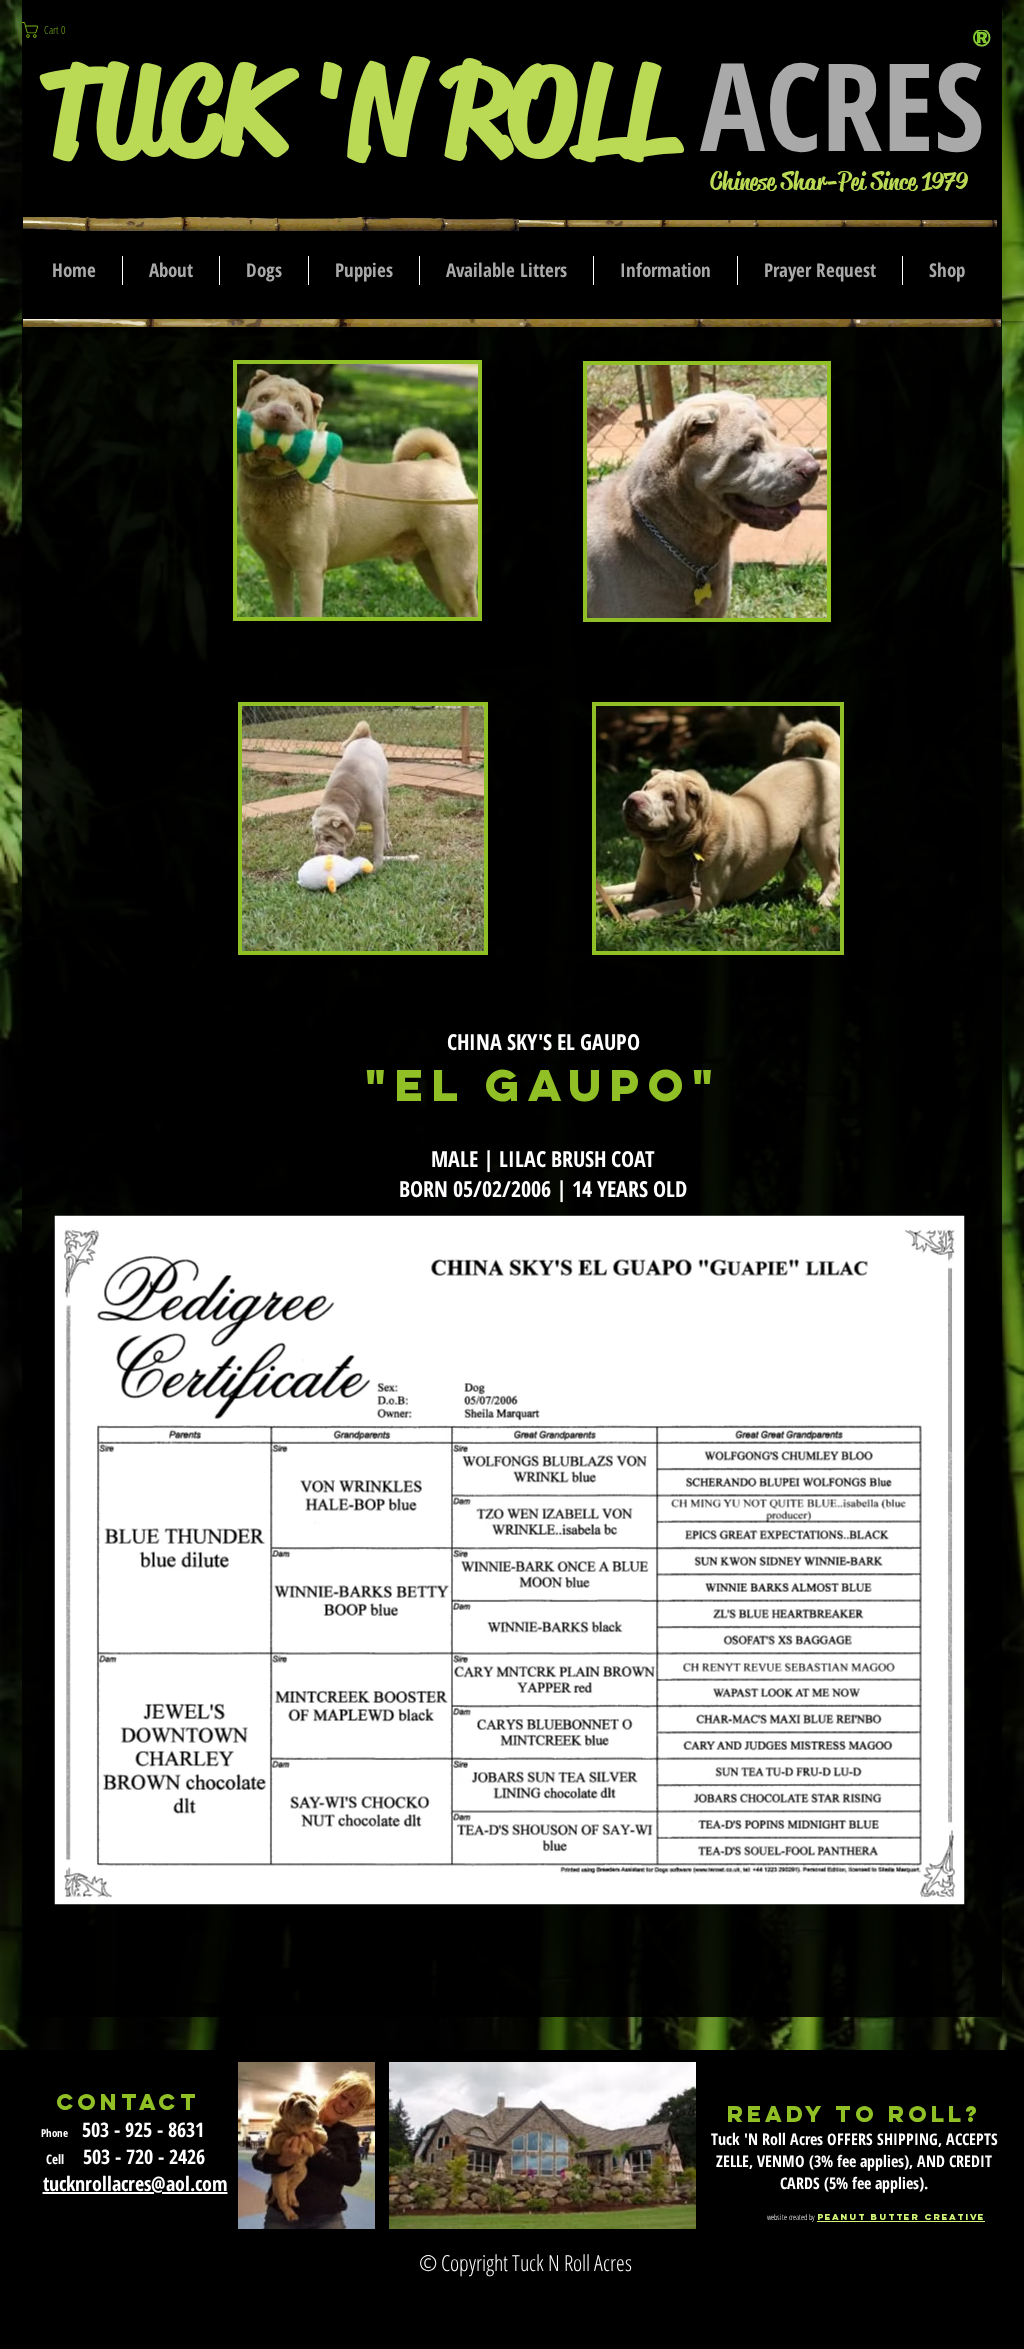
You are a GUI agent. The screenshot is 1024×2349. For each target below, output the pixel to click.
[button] (55, 30)
